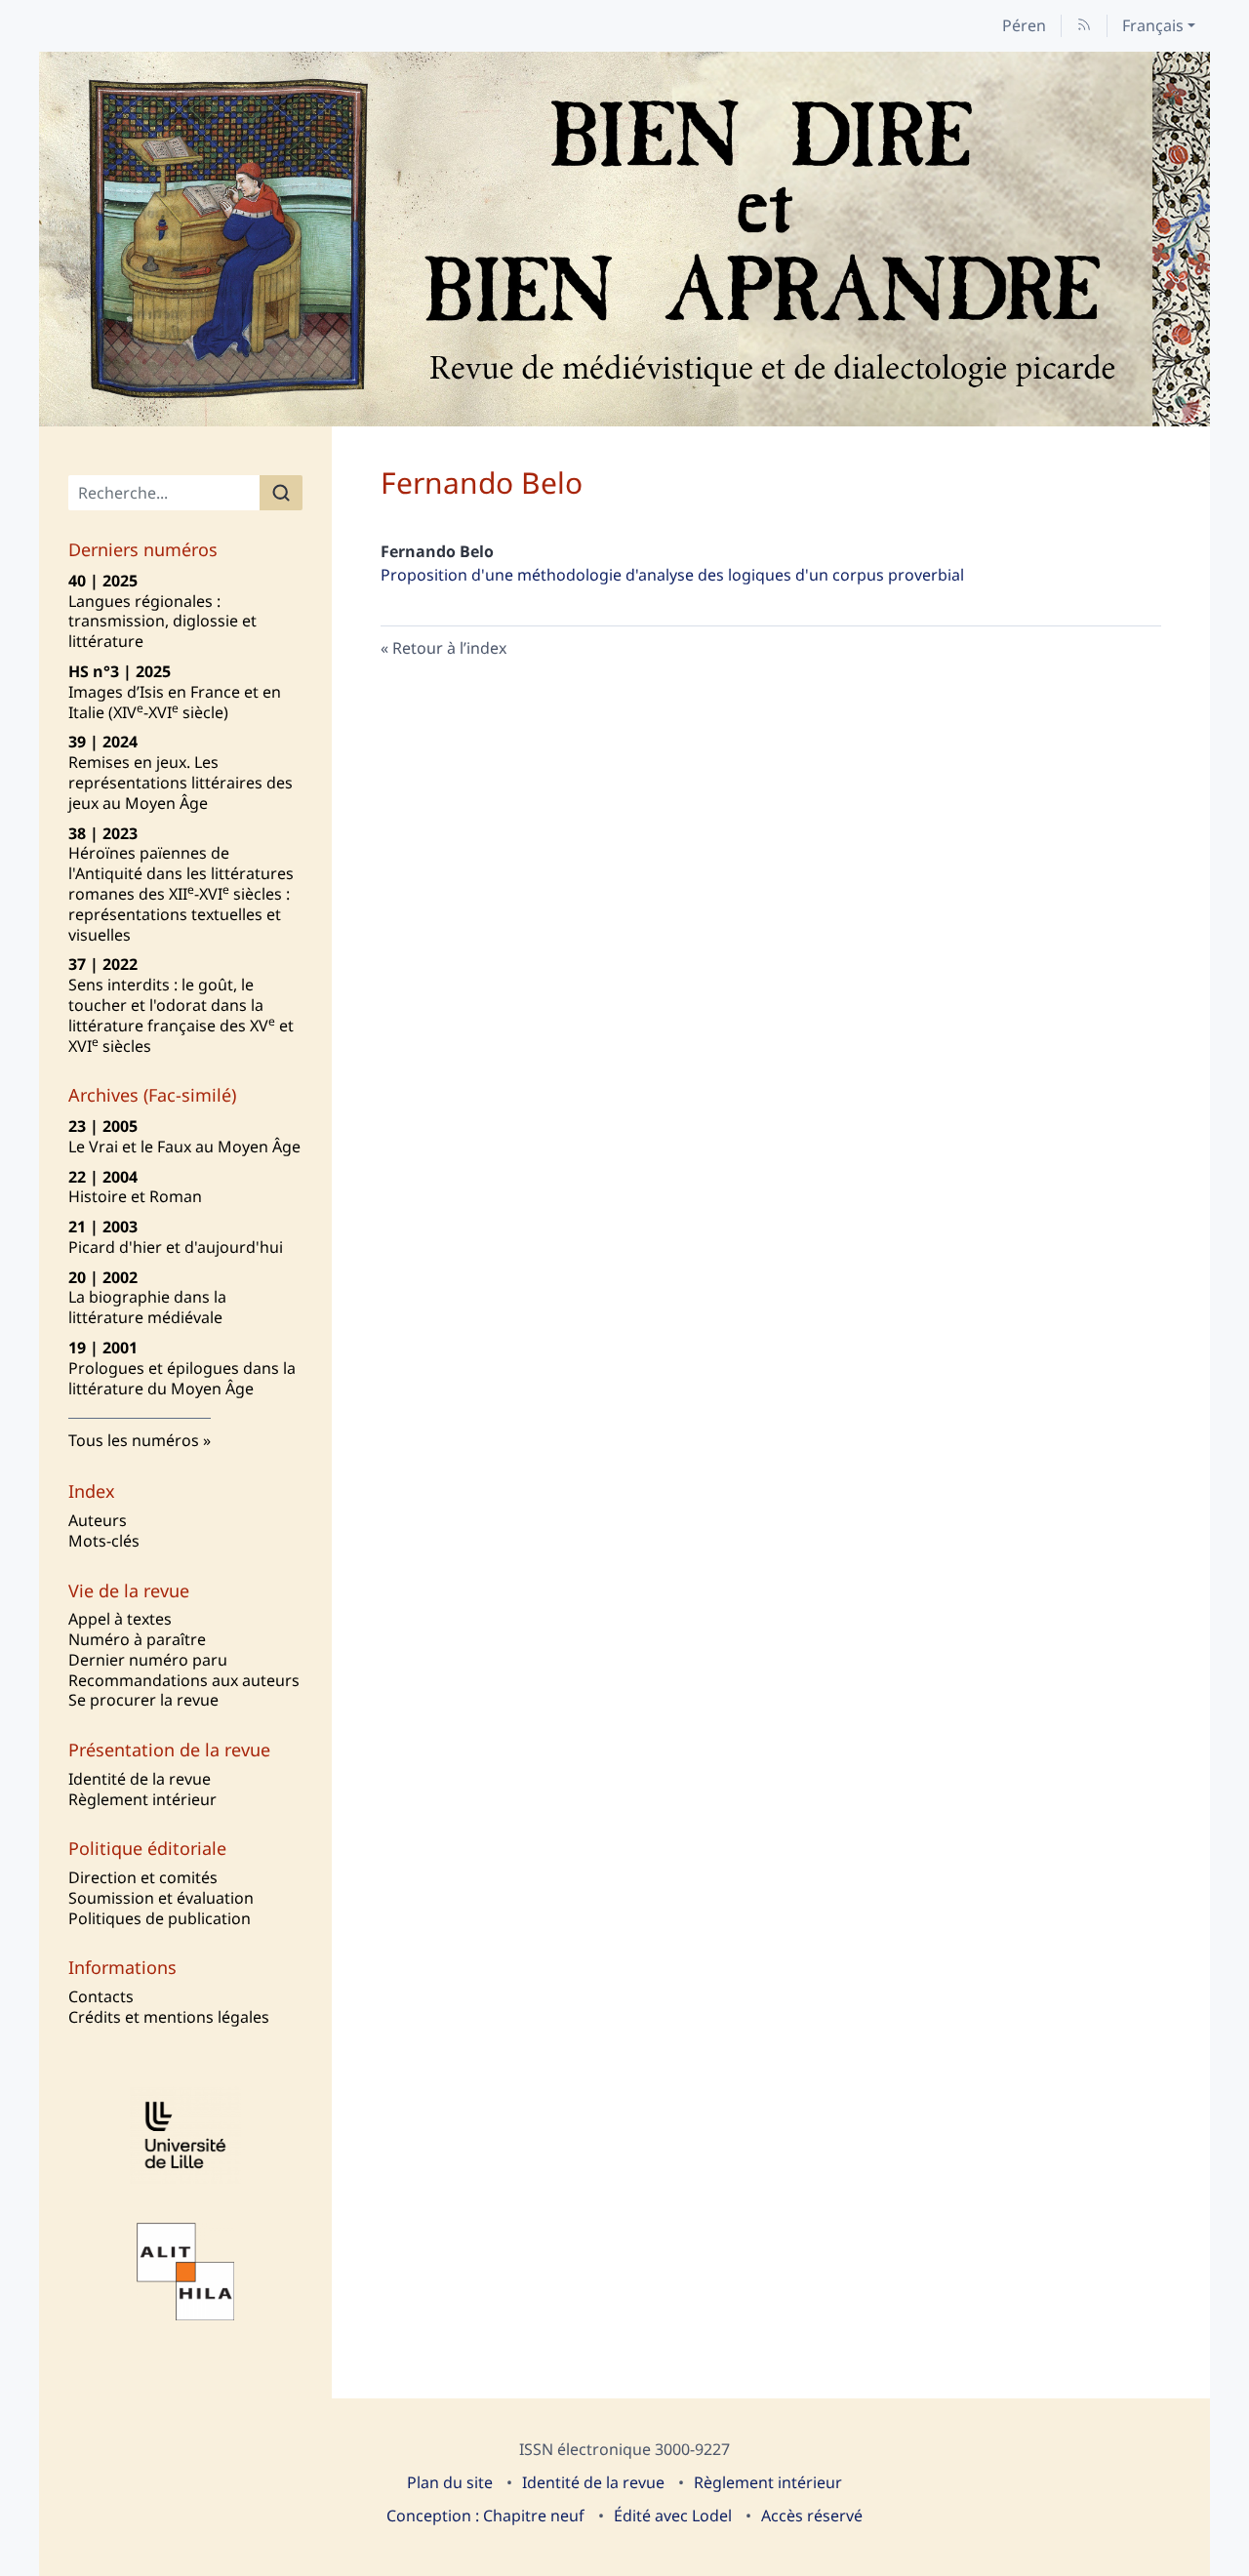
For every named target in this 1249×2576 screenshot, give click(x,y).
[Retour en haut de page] (1234, 14)
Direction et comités (143, 1877)
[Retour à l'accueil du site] (624, 239)
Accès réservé (812, 2516)
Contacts (101, 1996)
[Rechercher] (281, 493)
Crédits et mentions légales (169, 2017)
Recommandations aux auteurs (184, 1680)
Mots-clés (104, 1541)
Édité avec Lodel (673, 2516)
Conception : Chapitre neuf (485, 2516)
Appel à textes (120, 1619)
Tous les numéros (134, 1440)
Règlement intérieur (142, 1799)
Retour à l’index (449, 648)
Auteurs (98, 1520)
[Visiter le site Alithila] (185, 2272)
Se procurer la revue (143, 1700)
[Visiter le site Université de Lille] (185, 2135)
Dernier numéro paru (148, 1660)
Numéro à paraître (137, 1639)
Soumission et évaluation (161, 1898)
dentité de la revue (140, 1779)
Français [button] (1153, 25)
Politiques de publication (160, 1918)
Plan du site (450, 2482)
